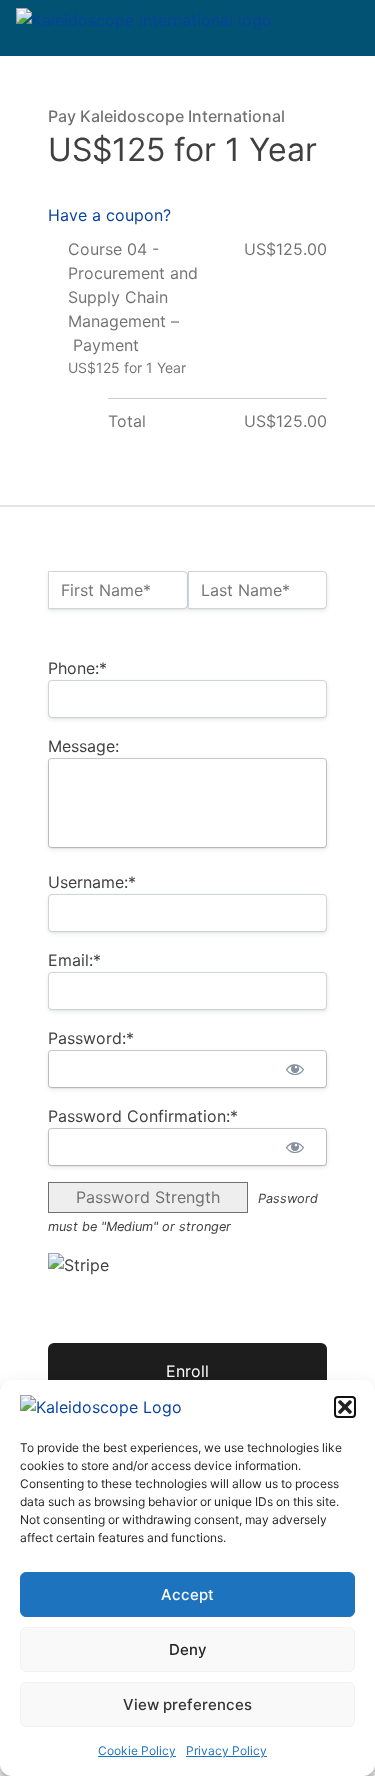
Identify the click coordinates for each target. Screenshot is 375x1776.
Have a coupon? (109, 215)
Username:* (92, 882)
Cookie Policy (137, 1750)
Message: (83, 746)
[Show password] (294, 1069)
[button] (345, 1407)
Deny (188, 1649)
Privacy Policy (226, 1750)
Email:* (74, 960)
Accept (187, 1594)
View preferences (187, 1704)
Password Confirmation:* (143, 1116)
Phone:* (77, 668)
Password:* (91, 1038)
